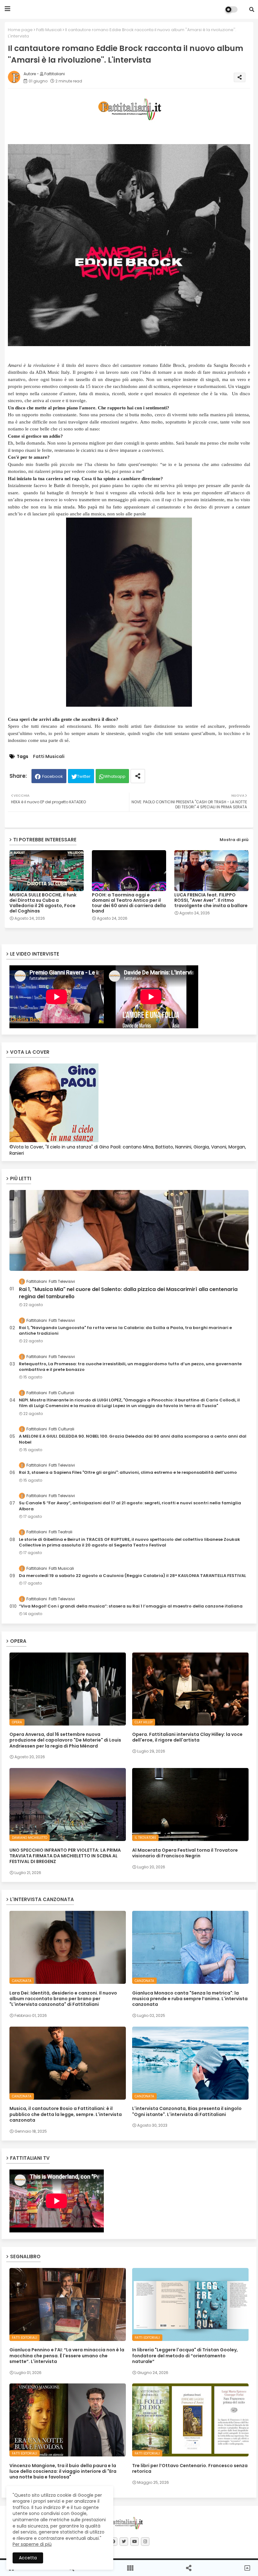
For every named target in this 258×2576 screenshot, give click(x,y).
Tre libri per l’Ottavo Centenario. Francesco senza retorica (190, 2468)
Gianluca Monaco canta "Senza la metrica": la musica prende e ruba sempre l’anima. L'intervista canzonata (190, 1999)
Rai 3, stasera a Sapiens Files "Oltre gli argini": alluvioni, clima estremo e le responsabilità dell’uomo (128, 1473)
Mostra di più (234, 840)
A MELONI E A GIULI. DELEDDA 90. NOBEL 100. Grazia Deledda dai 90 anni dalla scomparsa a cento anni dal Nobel (133, 1439)
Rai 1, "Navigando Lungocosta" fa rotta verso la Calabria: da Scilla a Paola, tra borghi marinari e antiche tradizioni (125, 1331)
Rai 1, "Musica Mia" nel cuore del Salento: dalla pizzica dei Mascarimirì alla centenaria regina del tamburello (128, 1293)
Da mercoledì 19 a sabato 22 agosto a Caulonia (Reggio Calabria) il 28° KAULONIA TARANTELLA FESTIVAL (132, 1576)
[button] (252, 9)
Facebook (53, 776)
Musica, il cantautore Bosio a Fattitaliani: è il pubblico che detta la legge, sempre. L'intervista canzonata (66, 2114)
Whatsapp (115, 776)
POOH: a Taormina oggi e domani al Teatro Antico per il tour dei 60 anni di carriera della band (129, 903)
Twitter (84, 776)
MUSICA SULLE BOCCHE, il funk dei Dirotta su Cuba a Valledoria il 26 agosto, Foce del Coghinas (43, 903)
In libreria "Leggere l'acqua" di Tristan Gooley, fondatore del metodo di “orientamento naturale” (185, 2356)
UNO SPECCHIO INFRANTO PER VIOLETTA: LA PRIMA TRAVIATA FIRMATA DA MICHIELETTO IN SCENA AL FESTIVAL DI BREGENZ (65, 1856)
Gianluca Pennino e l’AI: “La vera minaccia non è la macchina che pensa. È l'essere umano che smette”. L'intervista (67, 2356)
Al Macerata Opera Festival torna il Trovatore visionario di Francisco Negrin (185, 1853)
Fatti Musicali (49, 30)
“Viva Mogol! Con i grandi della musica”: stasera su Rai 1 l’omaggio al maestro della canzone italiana (131, 1606)
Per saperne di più (32, 2544)
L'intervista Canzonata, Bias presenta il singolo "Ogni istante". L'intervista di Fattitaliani (187, 2111)
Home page (20, 30)
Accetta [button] (28, 2558)
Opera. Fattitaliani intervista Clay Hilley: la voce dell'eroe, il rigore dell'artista (187, 1737)
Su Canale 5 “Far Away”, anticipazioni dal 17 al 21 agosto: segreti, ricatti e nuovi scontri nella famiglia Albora (130, 1506)
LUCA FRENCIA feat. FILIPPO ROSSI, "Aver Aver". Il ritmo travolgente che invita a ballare (211, 900)
